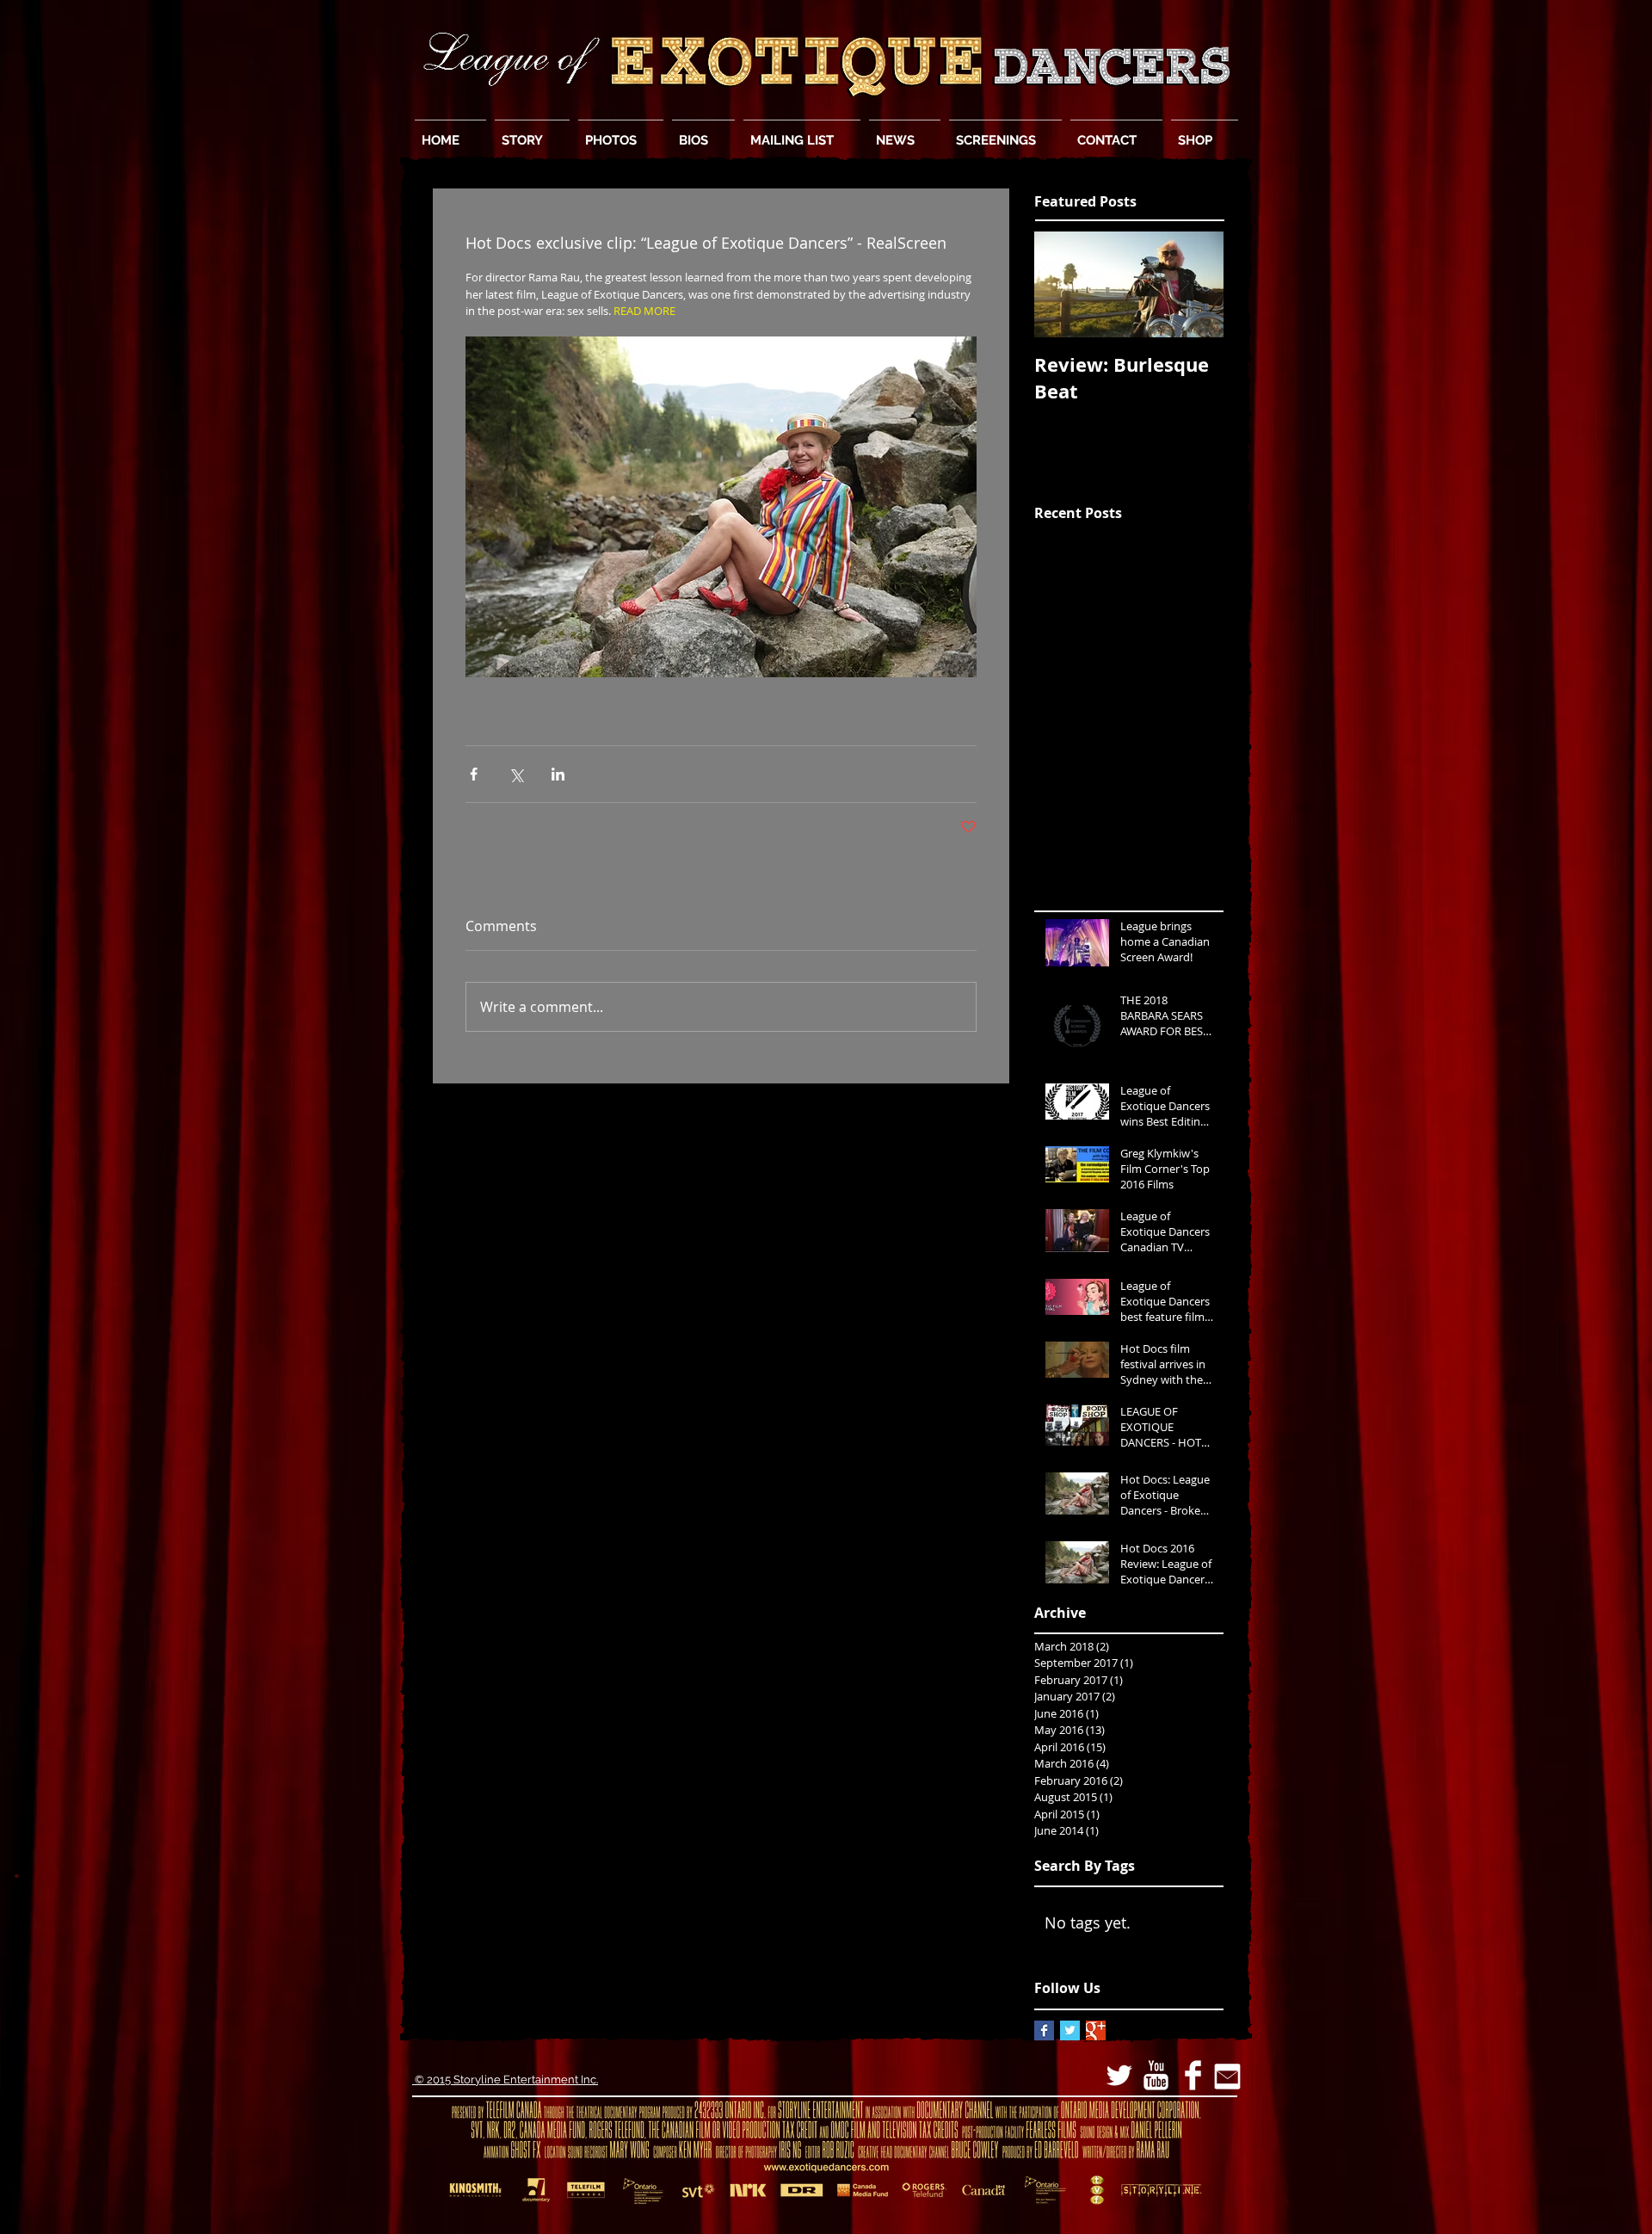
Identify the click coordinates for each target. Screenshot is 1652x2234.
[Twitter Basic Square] (1070, 2030)
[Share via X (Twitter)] (516, 774)
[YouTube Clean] (1156, 2075)
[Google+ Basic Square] (1096, 2030)
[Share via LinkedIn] (558, 774)
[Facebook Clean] (1193, 2075)
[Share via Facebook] (474, 774)
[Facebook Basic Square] (1044, 2030)
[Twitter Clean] (1119, 2075)
